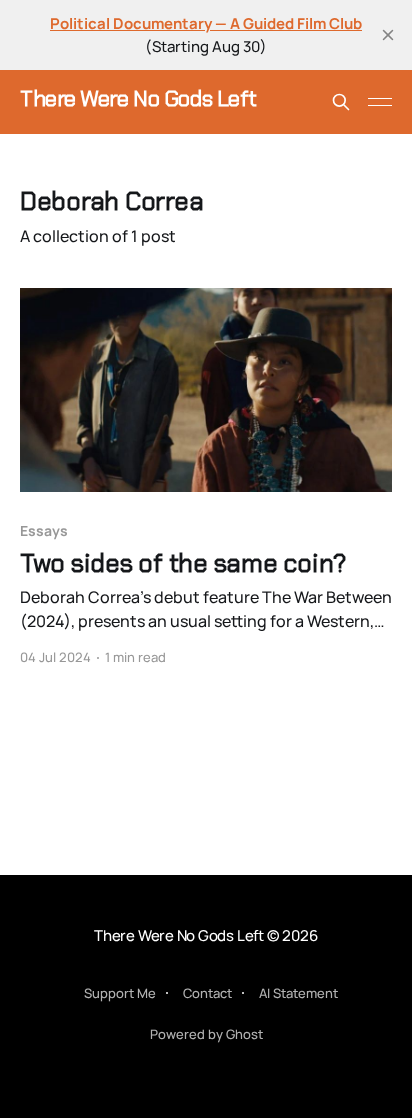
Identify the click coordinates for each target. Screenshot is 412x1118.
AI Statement (298, 993)
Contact (207, 993)
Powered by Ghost (206, 1034)
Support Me (120, 993)
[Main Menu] (380, 102)
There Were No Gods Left (138, 99)
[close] (388, 35)
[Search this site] (341, 102)
